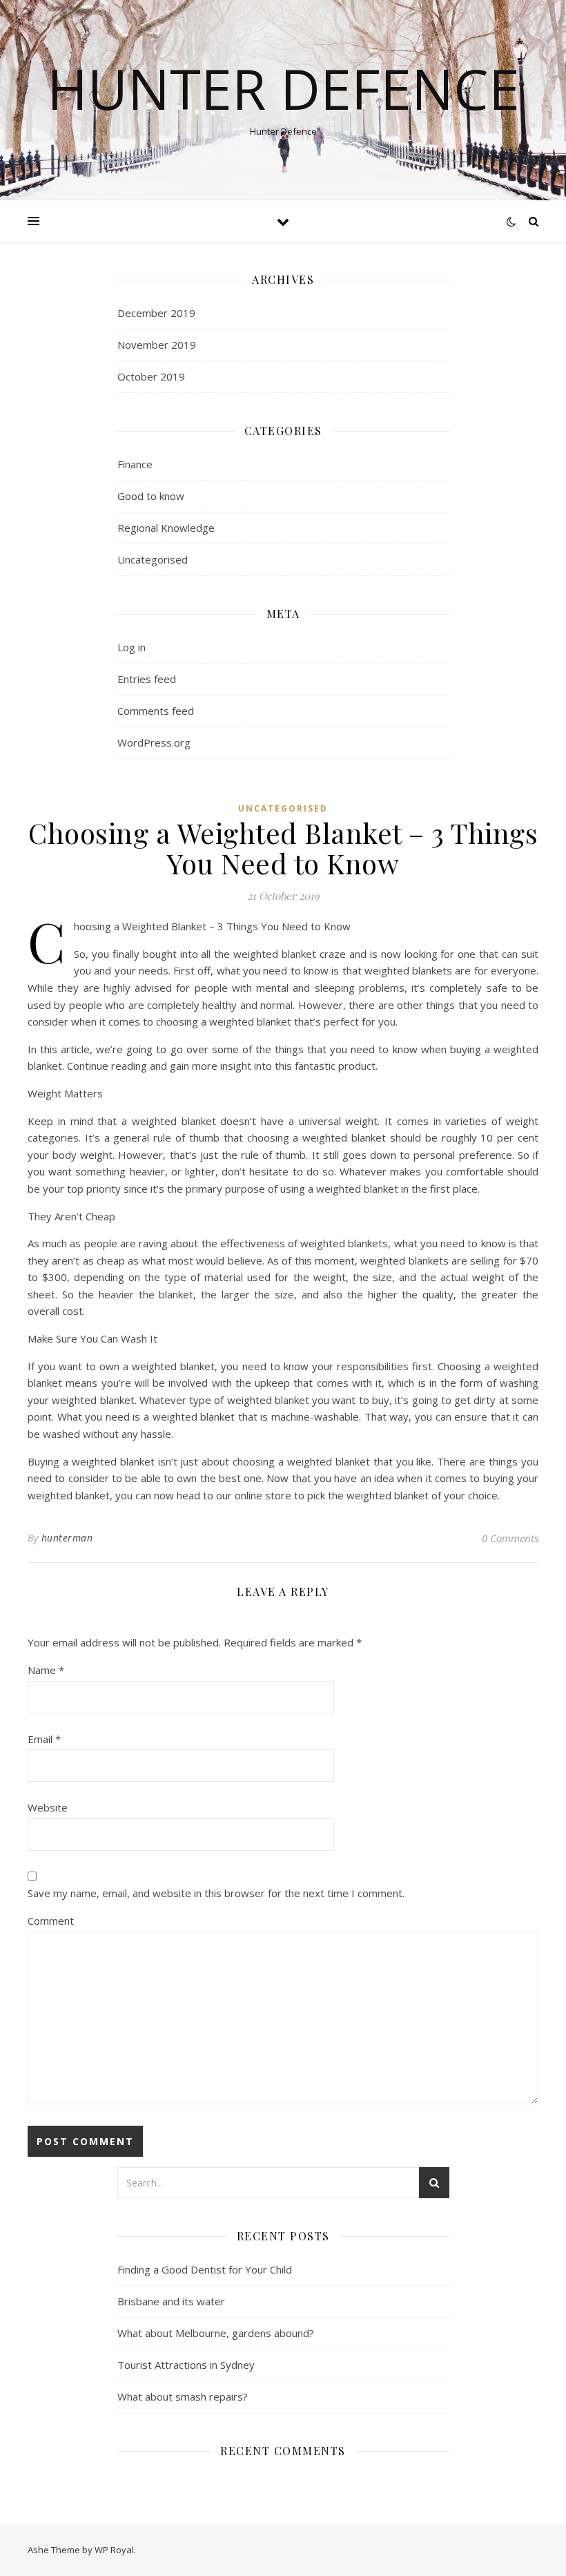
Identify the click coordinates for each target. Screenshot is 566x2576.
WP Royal (114, 2550)
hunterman (67, 1538)
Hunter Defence (283, 88)
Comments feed (156, 711)
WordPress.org (154, 742)
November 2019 (157, 345)
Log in (131, 647)
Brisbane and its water (171, 2301)
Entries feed (147, 679)
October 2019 (151, 376)
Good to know (151, 496)
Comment (51, 1921)
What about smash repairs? (183, 2396)
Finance (135, 464)
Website (48, 1807)
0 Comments (510, 1538)
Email (44, 1739)
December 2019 (156, 313)
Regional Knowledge (166, 528)
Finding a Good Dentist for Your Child (205, 2269)
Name (46, 1670)
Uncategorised (153, 559)
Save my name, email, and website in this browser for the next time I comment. (216, 1893)
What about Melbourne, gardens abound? (216, 2333)
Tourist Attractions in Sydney (186, 2365)
